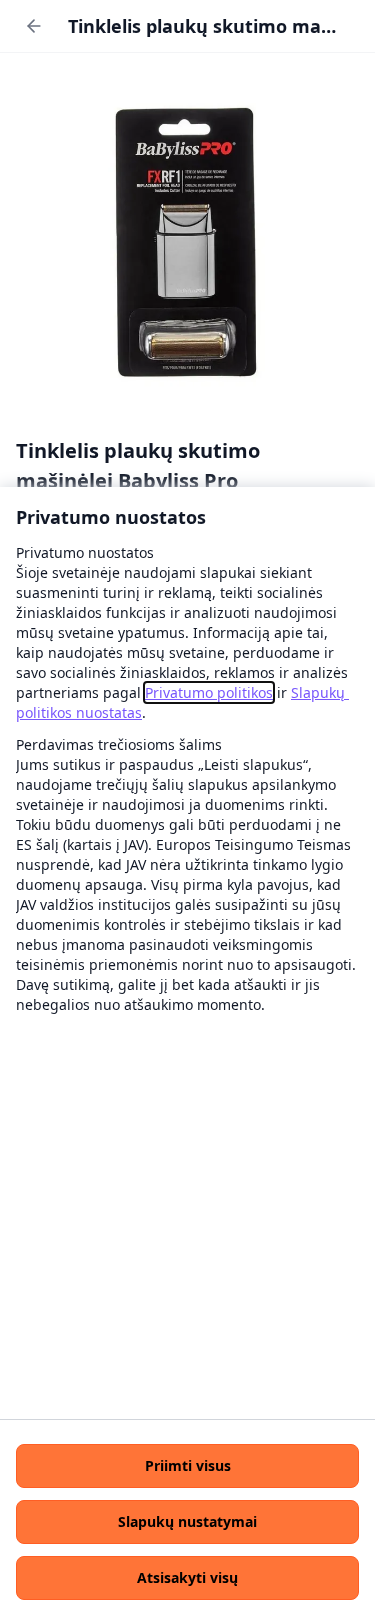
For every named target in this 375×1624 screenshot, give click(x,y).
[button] (187, 1466)
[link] (209, 692)
